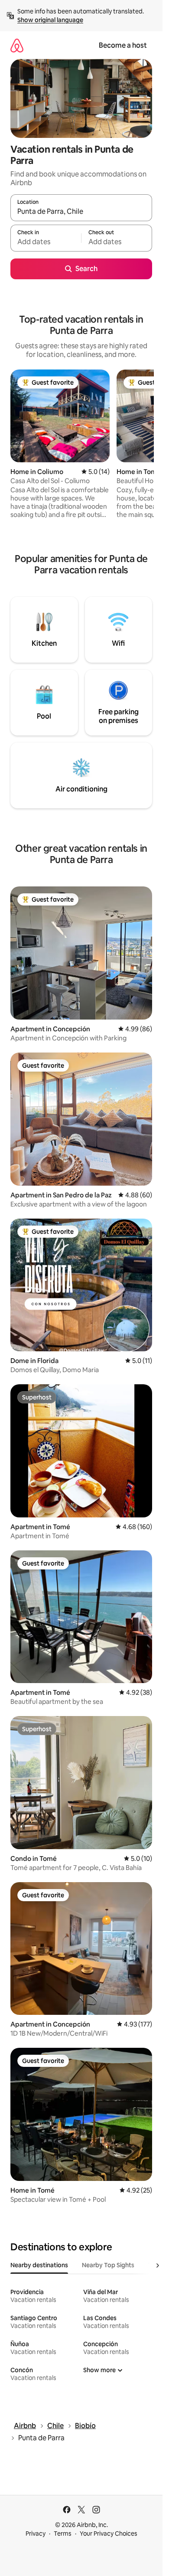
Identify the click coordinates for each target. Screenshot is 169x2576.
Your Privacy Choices (109, 2534)
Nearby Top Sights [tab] (108, 2265)
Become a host (123, 45)
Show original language (50, 20)
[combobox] (81, 212)
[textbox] (46, 242)
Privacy (36, 2534)
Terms (63, 2534)
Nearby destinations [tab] (39, 2265)
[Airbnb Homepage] (17, 45)
